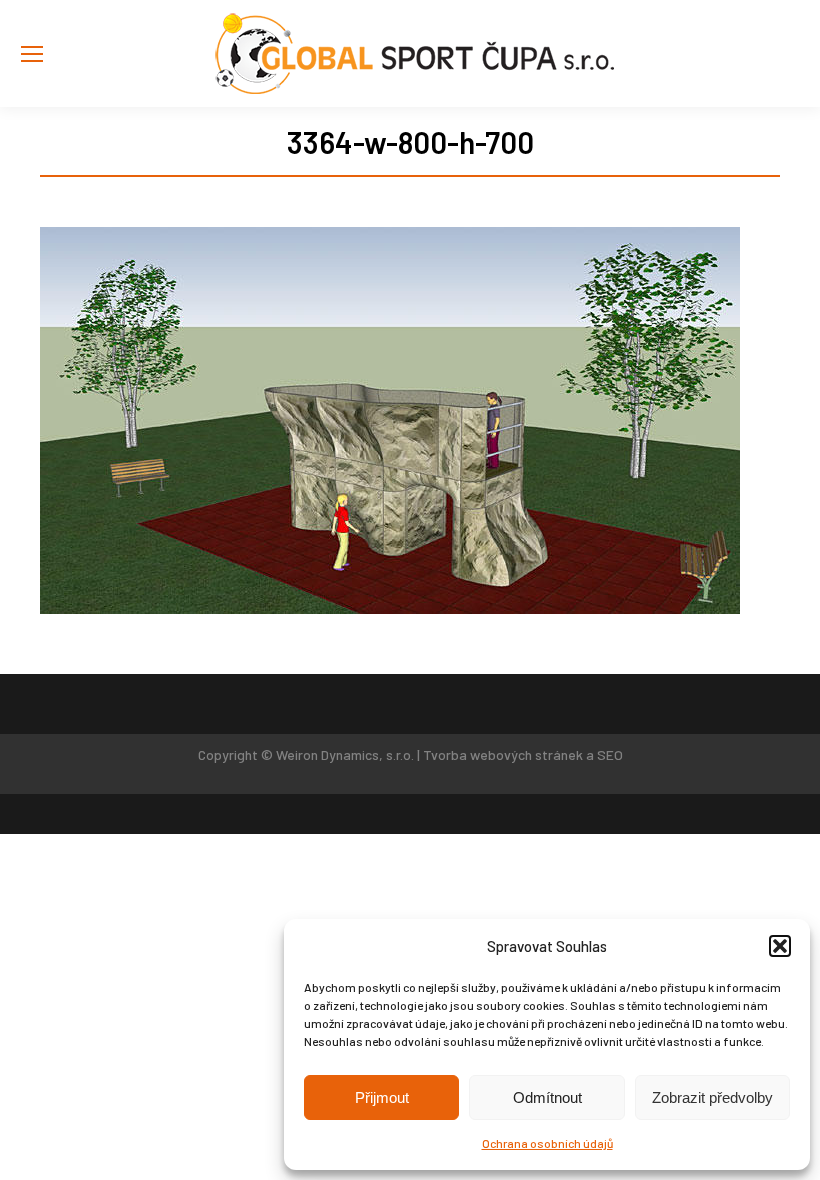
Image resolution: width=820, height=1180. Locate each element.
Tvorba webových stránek (503, 754)
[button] (780, 946)
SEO (610, 754)
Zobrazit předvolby (712, 1097)
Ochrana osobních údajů (547, 1143)
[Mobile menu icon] (32, 54)
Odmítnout (547, 1097)
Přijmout (382, 1097)
